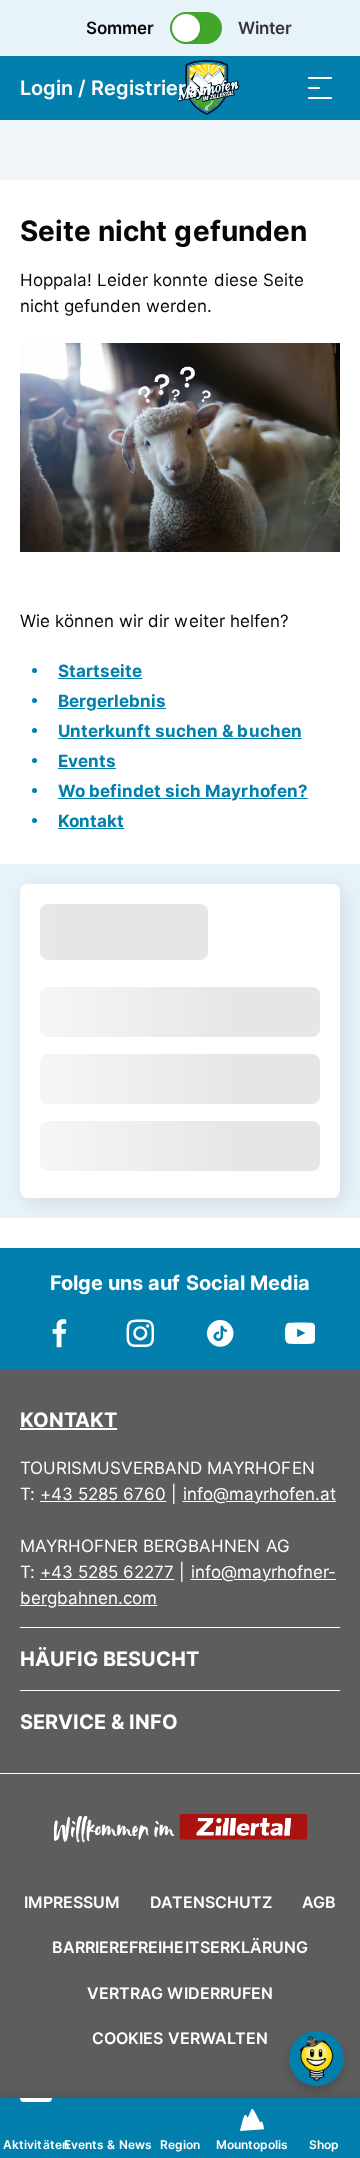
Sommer (120, 28)
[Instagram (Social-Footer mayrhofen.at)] (140, 1323)
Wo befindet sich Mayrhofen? (183, 791)
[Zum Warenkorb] (240, 87)
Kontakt (91, 821)
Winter (265, 28)
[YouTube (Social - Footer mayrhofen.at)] (300, 1323)
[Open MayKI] (316, 2058)
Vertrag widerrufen (179, 1993)
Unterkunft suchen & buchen (180, 731)
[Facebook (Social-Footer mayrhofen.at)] (60, 1323)
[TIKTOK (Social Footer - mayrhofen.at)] (220, 1323)
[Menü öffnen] (320, 87)
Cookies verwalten (179, 2035)
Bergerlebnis (112, 701)
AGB (319, 1902)
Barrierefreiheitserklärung (180, 1947)
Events (87, 761)
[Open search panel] (280, 87)
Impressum (72, 1902)
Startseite (100, 671)
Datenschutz (211, 1902)
